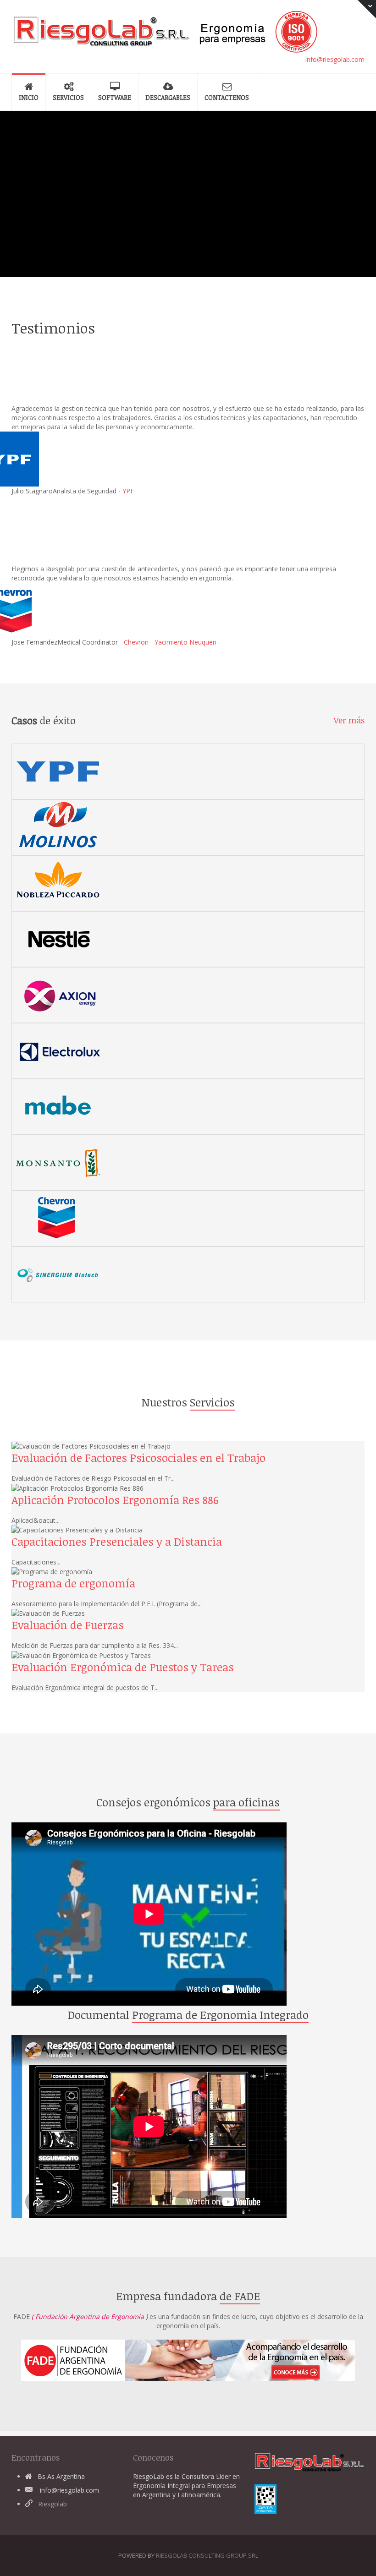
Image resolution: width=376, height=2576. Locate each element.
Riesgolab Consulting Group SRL (207, 2555)
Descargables (168, 97)
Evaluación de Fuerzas (68, 1625)
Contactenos (227, 97)
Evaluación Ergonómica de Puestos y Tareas (123, 1667)
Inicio (29, 97)
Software (115, 97)
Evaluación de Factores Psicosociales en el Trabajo (138, 1458)
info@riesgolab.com (335, 59)
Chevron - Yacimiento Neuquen (170, 642)
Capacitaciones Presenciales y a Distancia (117, 1541)
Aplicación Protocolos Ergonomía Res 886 (115, 1500)
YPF (128, 491)
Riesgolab (53, 2504)
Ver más (349, 720)
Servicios (68, 97)
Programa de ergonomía (73, 1583)
